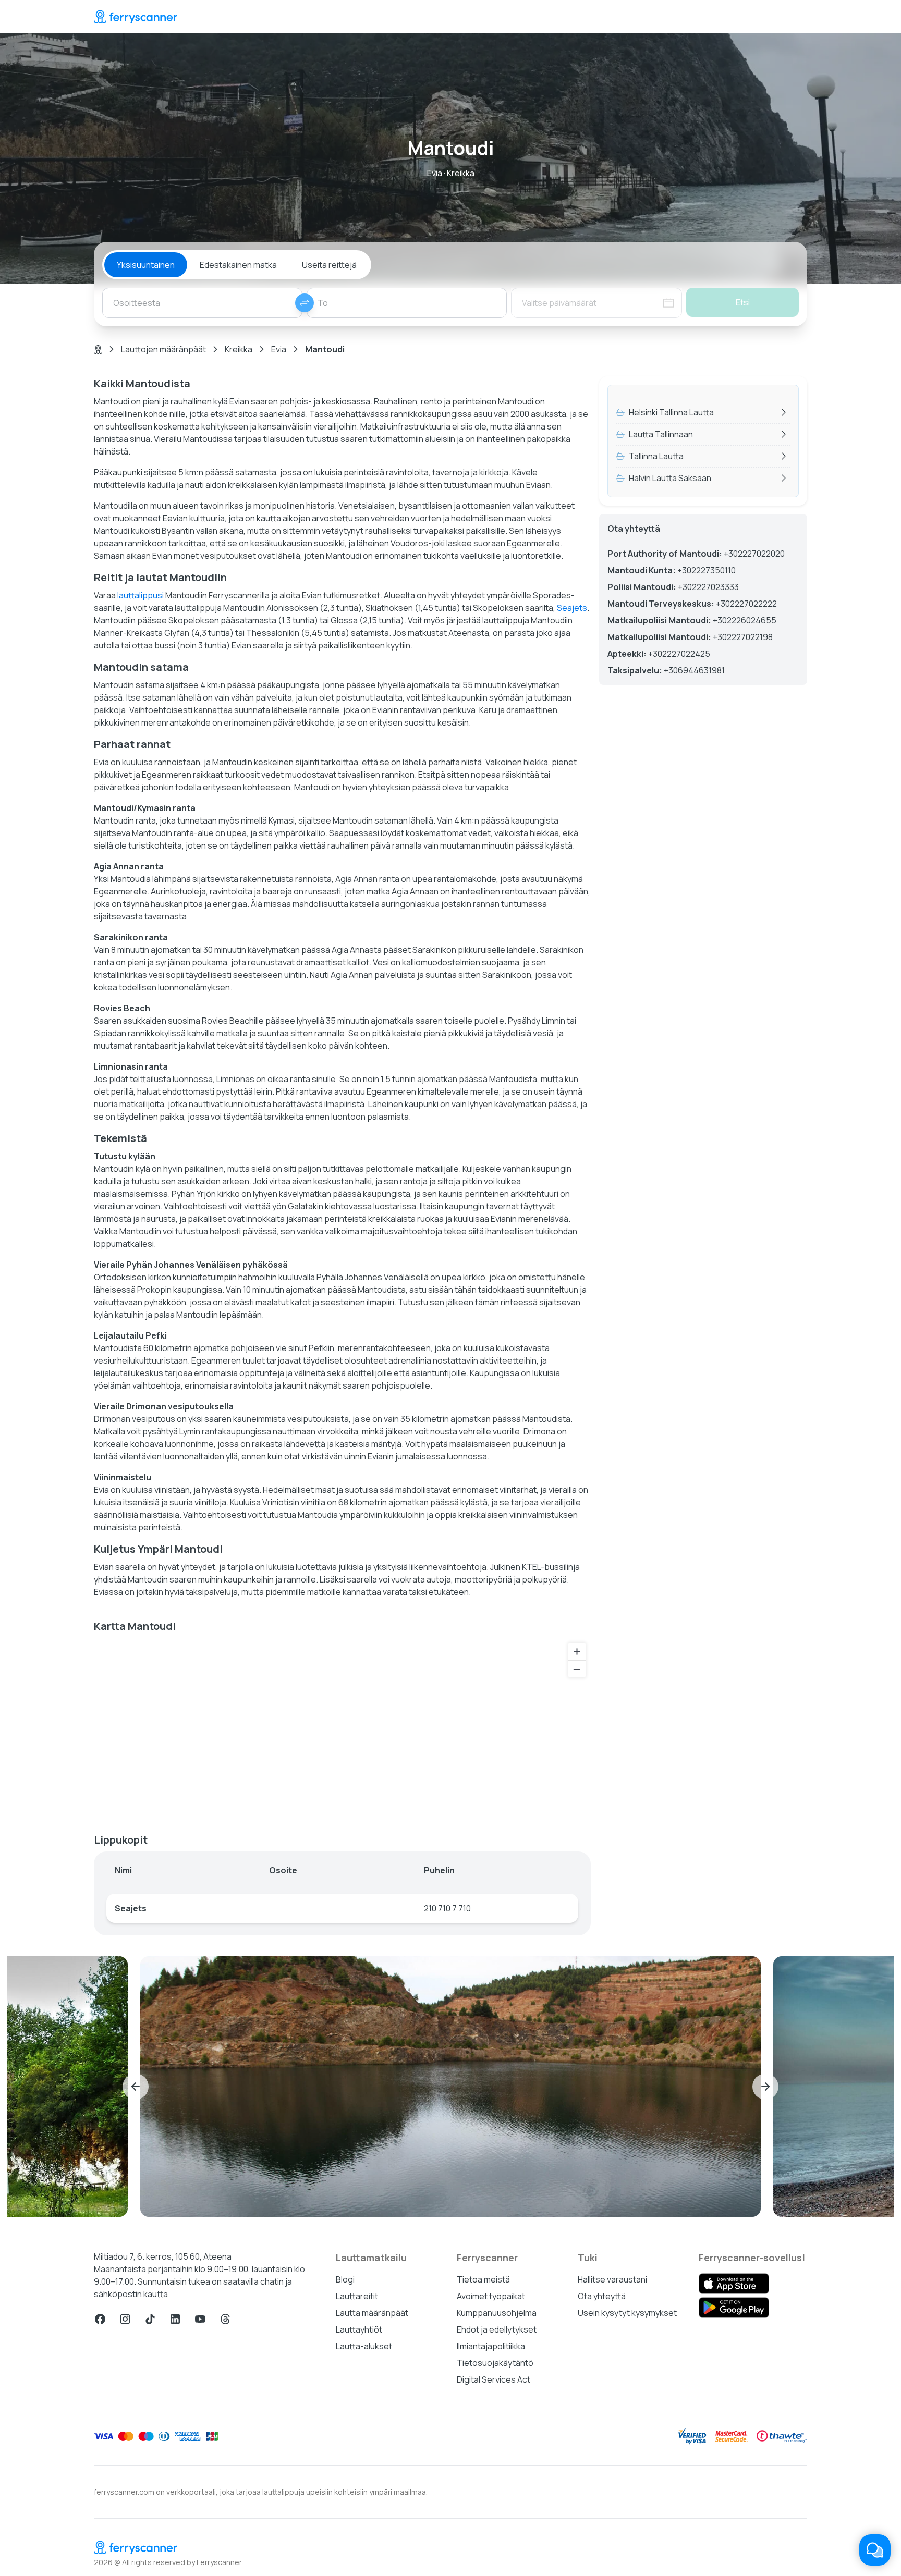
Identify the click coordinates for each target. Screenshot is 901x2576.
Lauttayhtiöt (359, 2329)
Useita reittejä (329, 265)
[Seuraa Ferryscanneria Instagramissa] (125, 2319)
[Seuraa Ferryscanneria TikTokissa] (150, 2319)
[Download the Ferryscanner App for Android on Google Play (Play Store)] (734, 2308)
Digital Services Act (494, 2379)
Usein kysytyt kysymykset (627, 2313)
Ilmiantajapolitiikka (491, 2346)
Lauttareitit (357, 2296)
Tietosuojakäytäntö (495, 2363)
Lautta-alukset (364, 2346)
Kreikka (239, 349)
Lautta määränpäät (372, 2313)
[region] (342, 1729)
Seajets (572, 608)
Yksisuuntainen (146, 265)
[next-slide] (765, 2087)
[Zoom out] (577, 1669)
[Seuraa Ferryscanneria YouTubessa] (200, 2319)
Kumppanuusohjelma (497, 2313)
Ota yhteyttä (602, 2296)
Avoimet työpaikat (491, 2296)
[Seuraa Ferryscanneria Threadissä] (225, 2319)
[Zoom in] (577, 1652)
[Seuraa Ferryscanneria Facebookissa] (100, 2319)
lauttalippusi (141, 595)
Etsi (743, 302)
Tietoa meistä (483, 2279)
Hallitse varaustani (612, 2279)
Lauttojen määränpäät (163, 349)
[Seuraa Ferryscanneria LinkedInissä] (175, 2319)
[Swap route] (305, 303)
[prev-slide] (136, 2087)
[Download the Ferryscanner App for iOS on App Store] (734, 2284)
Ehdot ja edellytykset (497, 2329)
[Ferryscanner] (136, 17)
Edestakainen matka (238, 265)
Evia (279, 349)
